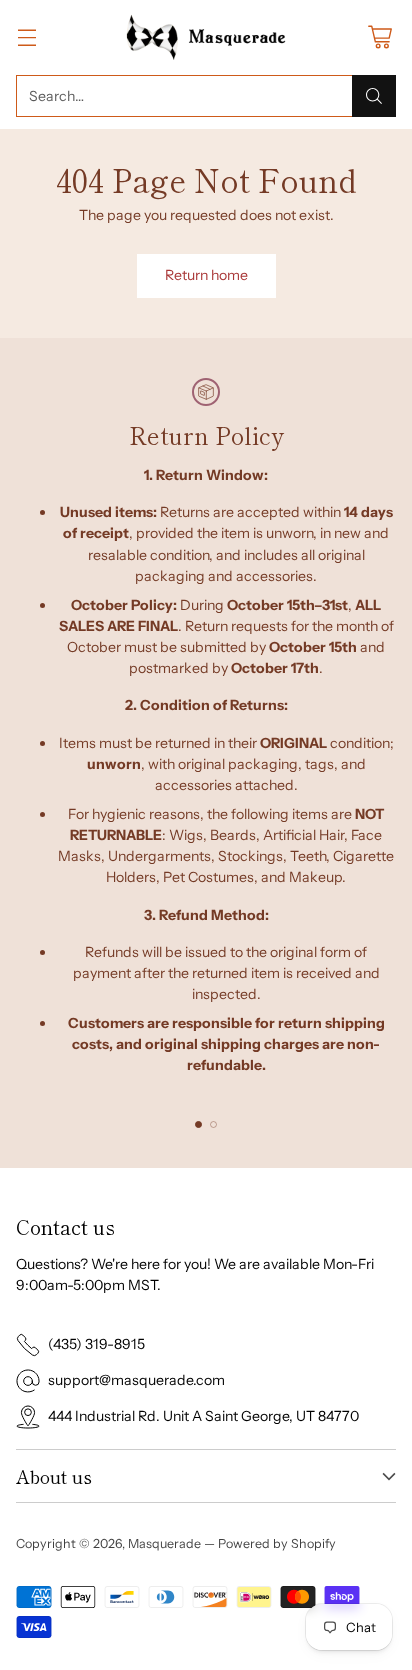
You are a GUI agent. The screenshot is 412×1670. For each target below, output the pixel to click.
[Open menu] (26, 37)
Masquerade (164, 1543)
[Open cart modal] (379, 37)
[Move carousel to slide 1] (198, 1124)
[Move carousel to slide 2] (213, 1124)
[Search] (374, 96)
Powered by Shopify (277, 1543)
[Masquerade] (206, 37)
